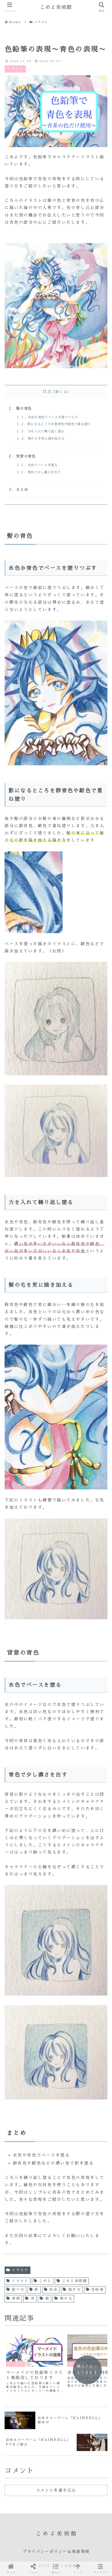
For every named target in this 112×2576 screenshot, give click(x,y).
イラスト (20, 2270)
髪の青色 (24, 408)
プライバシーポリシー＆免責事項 (56, 2552)
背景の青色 (26, 456)
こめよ (45, 2281)
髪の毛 (66, 2298)
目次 (47, 392)
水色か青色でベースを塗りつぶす (53, 417)
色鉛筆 (98, 2290)
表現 (16, 2298)
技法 (54, 2290)
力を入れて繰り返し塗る (46, 431)
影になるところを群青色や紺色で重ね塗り (59, 424)
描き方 (75, 2290)
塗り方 (18, 2290)
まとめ (22, 490)
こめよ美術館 (75, 2281)
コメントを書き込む (56, 2490)
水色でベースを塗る (43, 465)
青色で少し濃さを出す (44, 472)
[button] (56, 2569)
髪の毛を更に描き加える (46, 439)
